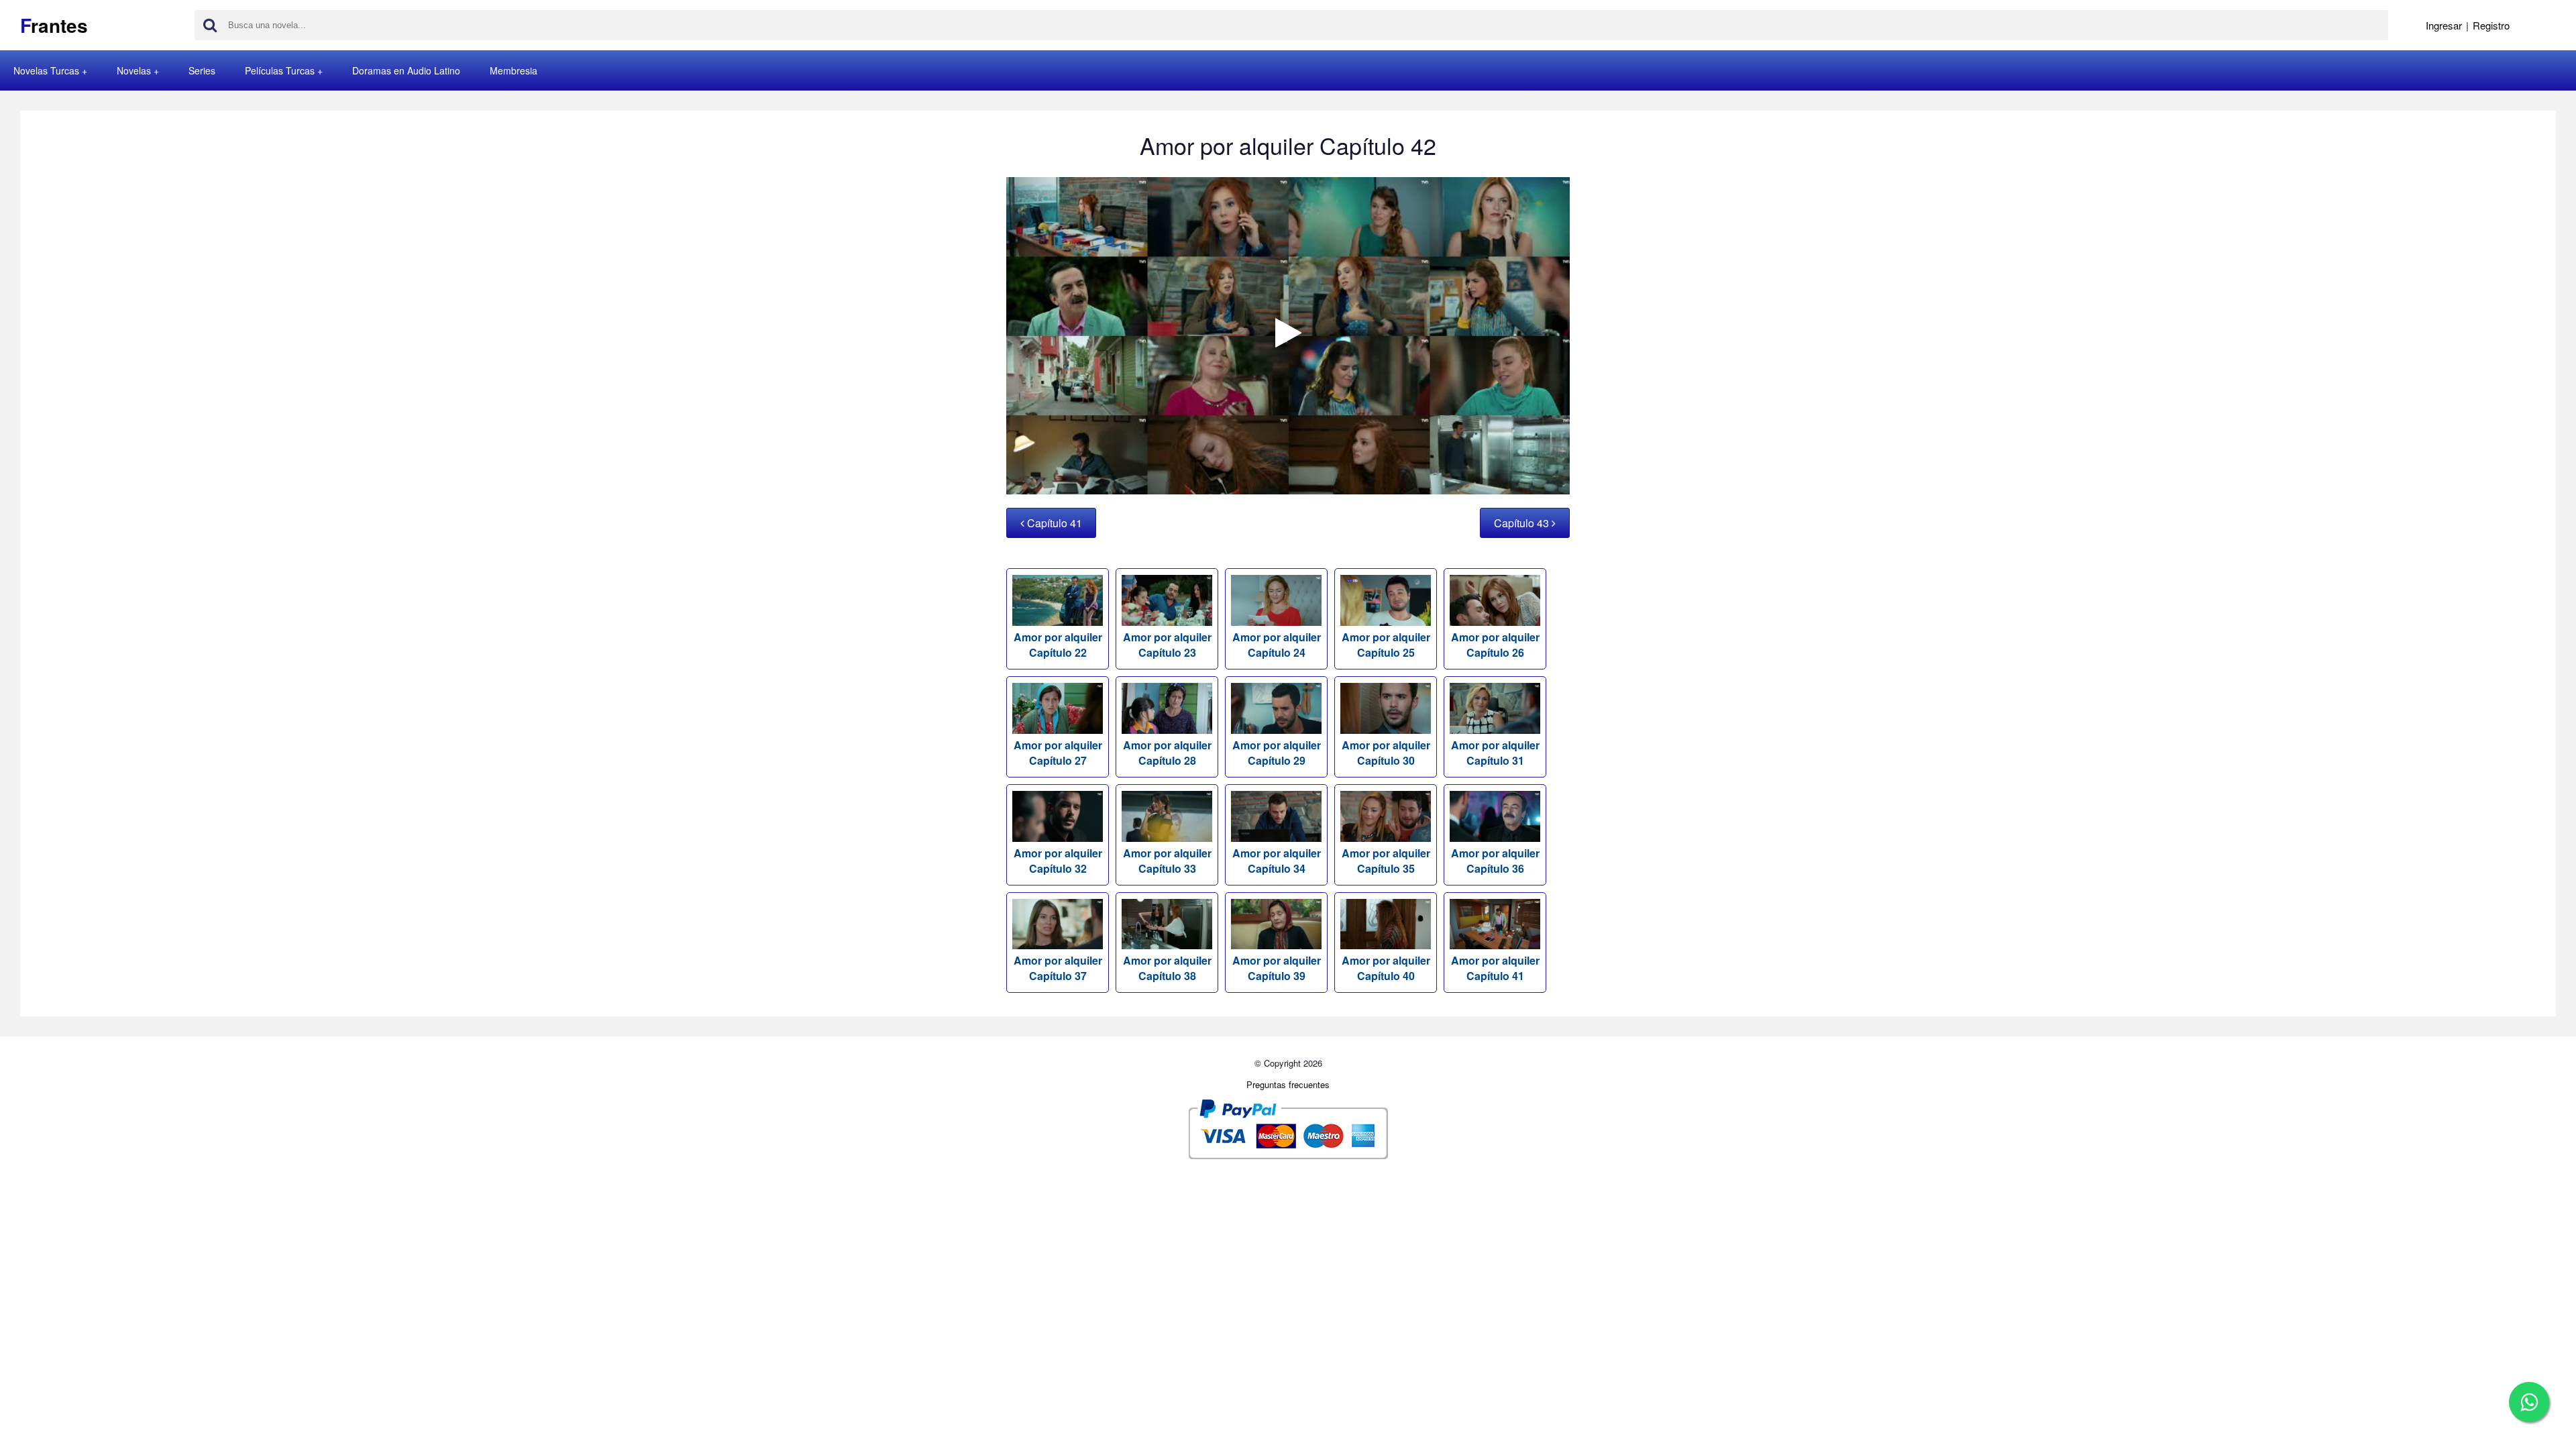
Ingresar (2444, 25)
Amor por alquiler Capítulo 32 (1058, 861)
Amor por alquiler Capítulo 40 (1386, 968)
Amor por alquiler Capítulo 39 (1277, 968)
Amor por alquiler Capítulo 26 (1495, 645)
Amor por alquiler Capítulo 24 (1277, 645)
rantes (54, 25)
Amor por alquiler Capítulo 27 (1058, 753)
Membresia (514, 70)
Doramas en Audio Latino (406, 70)
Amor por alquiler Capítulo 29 (1277, 753)
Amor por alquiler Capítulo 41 (1495, 968)
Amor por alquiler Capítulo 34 (1277, 861)
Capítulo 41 (1053, 523)
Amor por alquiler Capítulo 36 (1495, 861)
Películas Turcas (280, 70)
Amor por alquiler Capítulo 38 (1167, 968)
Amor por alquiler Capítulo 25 (1386, 645)
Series (202, 70)
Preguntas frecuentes (1288, 1084)
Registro (2491, 25)
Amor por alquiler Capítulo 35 (1386, 861)
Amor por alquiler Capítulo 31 (1495, 753)
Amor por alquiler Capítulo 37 (1058, 968)
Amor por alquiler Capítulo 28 (1167, 753)
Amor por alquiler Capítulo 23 (1167, 645)
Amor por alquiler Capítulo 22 (1058, 645)
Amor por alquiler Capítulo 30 (1386, 753)
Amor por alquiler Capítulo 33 (1167, 861)
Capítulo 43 (1523, 523)
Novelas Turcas (46, 70)
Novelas (134, 70)
